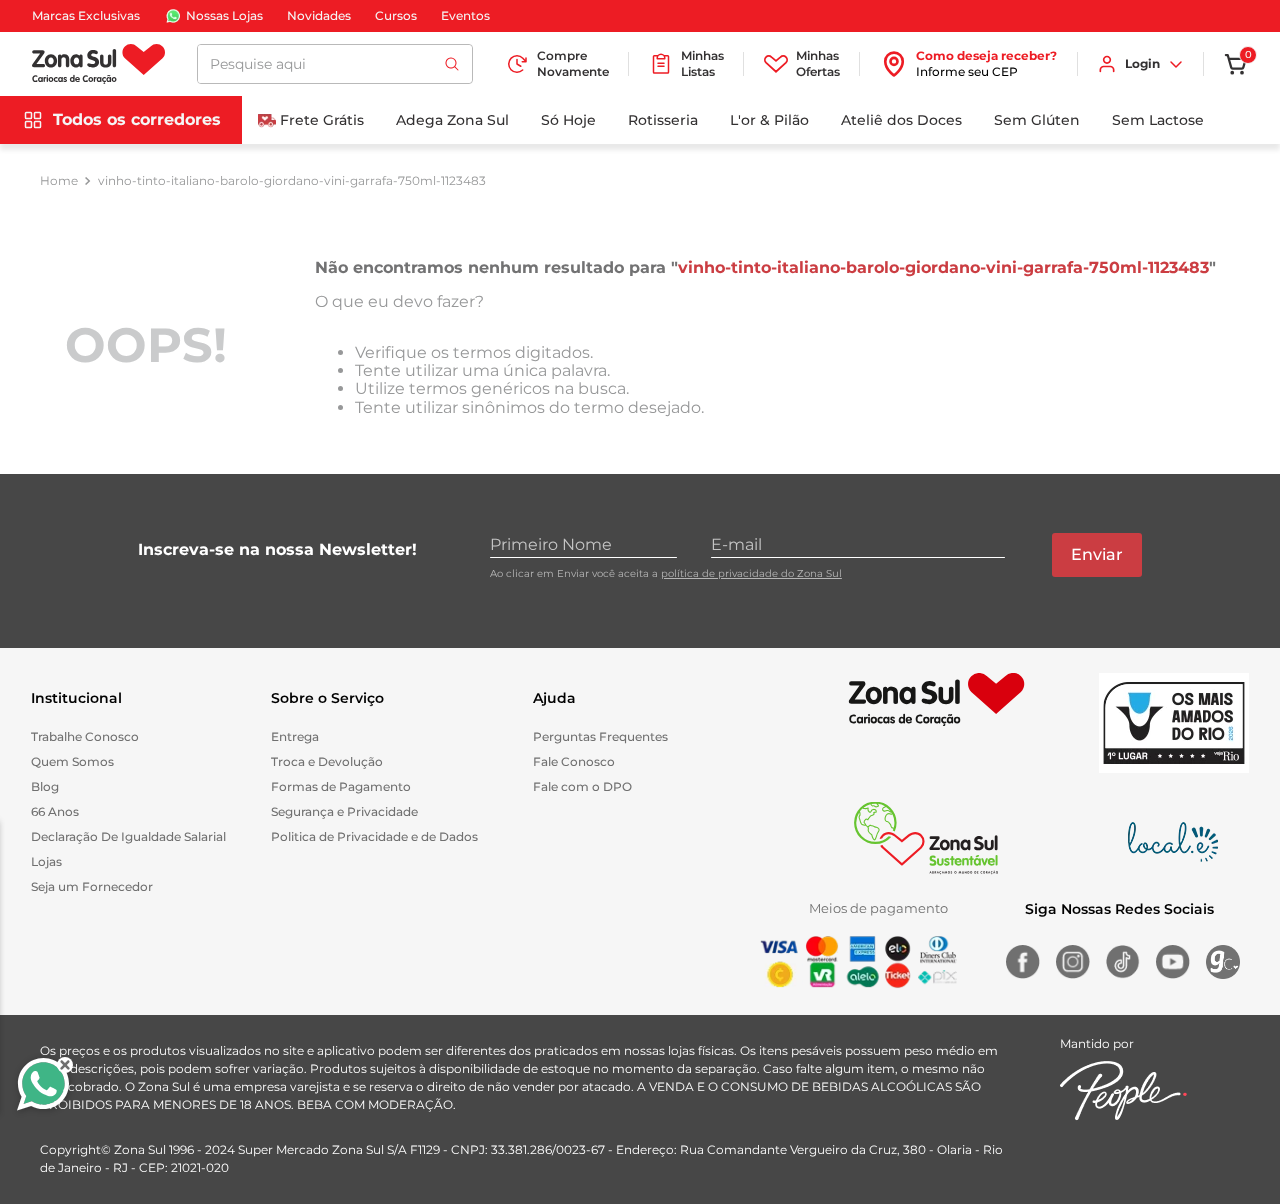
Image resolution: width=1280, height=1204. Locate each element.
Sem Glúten (1037, 120)
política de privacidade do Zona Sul (751, 573)
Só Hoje (568, 120)
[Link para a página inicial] (59, 181)
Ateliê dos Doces (901, 120)
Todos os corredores (137, 119)
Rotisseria (663, 120)
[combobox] (335, 64)
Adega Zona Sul (452, 120)
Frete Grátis (322, 120)
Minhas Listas (702, 63)
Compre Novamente (573, 63)
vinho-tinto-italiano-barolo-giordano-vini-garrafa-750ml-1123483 (292, 181)
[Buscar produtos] (452, 64)
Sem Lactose (1158, 120)
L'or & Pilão (769, 120)
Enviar (1097, 554)
